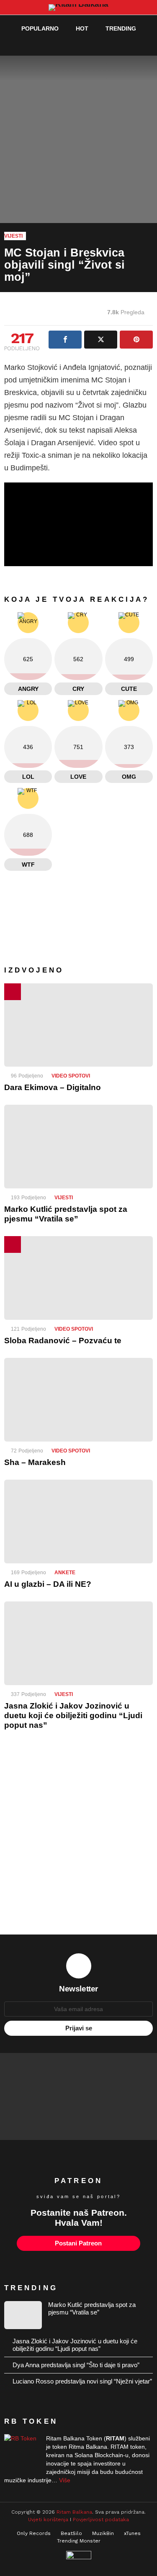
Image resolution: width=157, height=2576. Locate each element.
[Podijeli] (65, 340)
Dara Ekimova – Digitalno (53, 1087)
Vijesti (64, 1198)
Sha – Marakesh (35, 1462)
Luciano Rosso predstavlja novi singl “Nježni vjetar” (82, 2381)
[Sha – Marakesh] (78, 1400)
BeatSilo (71, 2533)
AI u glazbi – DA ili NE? (48, 1584)
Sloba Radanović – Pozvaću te (63, 1341)
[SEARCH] (130, 45)
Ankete (65, 1573)
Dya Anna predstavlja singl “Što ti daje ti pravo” (76, 2365)
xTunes (132, 2533)
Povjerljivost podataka (101, 2520)
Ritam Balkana (74, 2512)
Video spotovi (71, 1076)
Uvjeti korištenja (48, 2520)
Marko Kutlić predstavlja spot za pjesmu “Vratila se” (92, 2308)
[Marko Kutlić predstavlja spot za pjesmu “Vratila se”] (78, 1147)
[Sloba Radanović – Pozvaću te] (78, 1278)
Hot (82, 28)
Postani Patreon (78, 2243)
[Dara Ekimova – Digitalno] (78, 1025)
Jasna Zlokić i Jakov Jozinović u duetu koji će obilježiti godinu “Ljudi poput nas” (73, 1715)
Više (65, 2480)
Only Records (34, 2533)
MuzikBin (103, 2533)
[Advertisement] (78, 1838)
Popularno (40, 28)
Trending (121, 28)
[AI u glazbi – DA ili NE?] (78, 1521)
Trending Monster (79, 2541)
